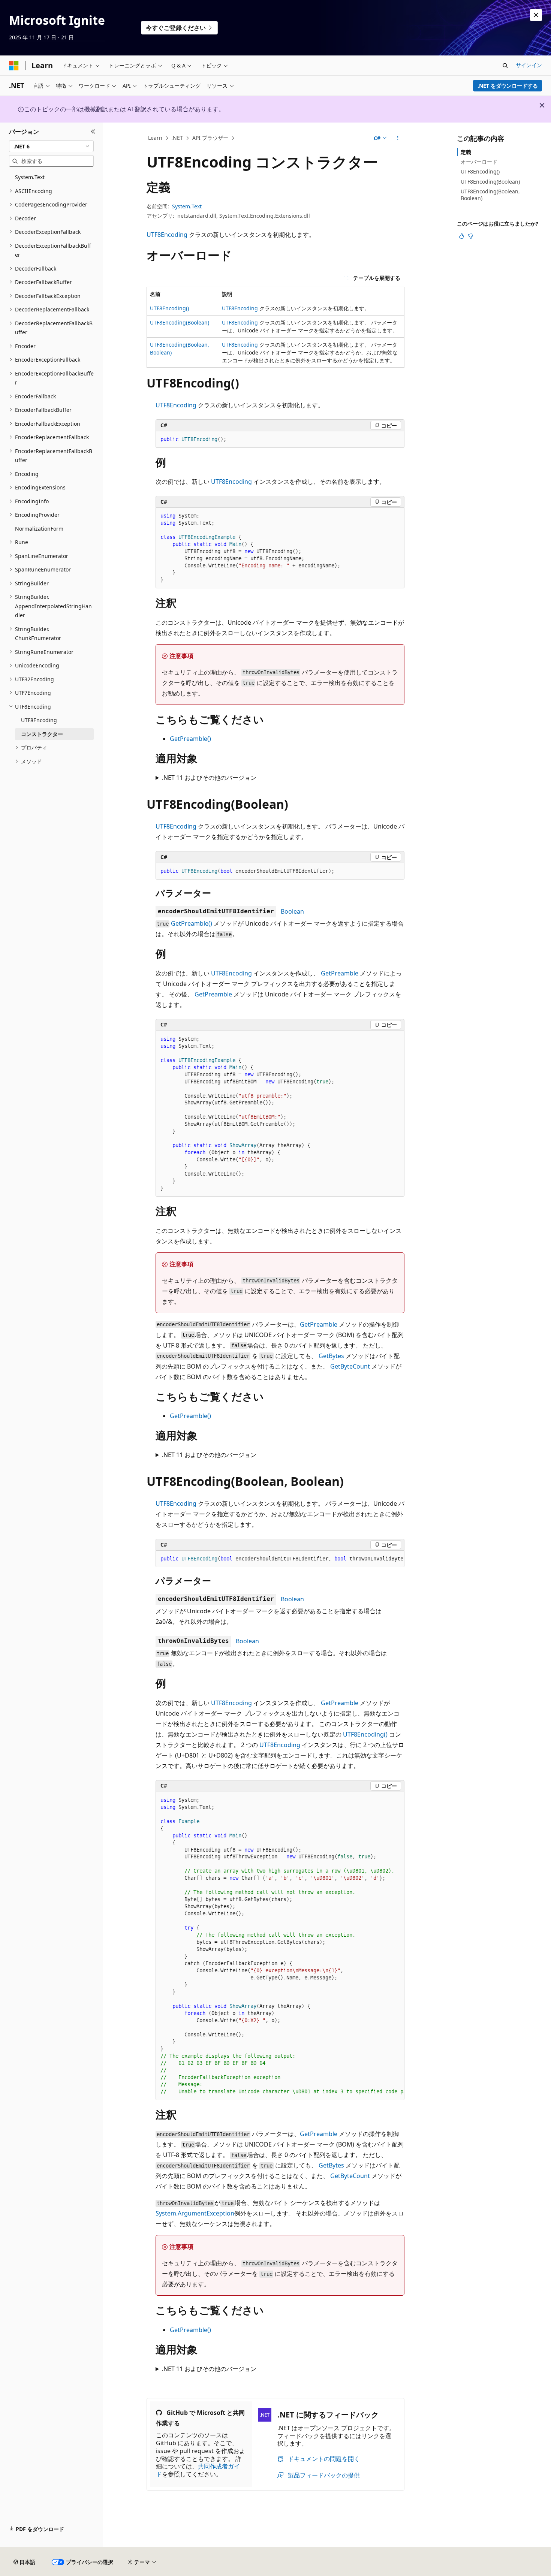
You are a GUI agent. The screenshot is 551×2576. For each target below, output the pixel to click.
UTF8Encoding (167, 235)
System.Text (187, 206)
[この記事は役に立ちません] (470, 236)
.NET (177, 138)
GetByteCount (350, 1366)
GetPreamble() (190, 739)
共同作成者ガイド (198, 2470)
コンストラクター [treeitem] (42, 734)
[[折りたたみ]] (93, 132)
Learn (155, 138)
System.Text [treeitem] (30, 177)
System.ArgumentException (195, 2213)
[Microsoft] (14, 66)
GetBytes (331, 1356)
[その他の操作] (398, 138)
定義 (466, 152)
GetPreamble (340, 973)
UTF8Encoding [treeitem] (39, 720)
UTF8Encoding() (169, 308)
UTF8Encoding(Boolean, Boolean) (490, 195)
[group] (280, 1559)
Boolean (292, 911)
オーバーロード (479, 162)
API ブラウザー (210, 138)
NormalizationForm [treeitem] (39, 529)
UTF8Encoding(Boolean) (180, 322)
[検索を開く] (505, 66)
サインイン (529, 65)
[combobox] (51, 146)
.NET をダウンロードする (508, 86)
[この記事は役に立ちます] (461, 236)
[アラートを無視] (536, 15)
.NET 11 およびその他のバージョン (209, 778)
